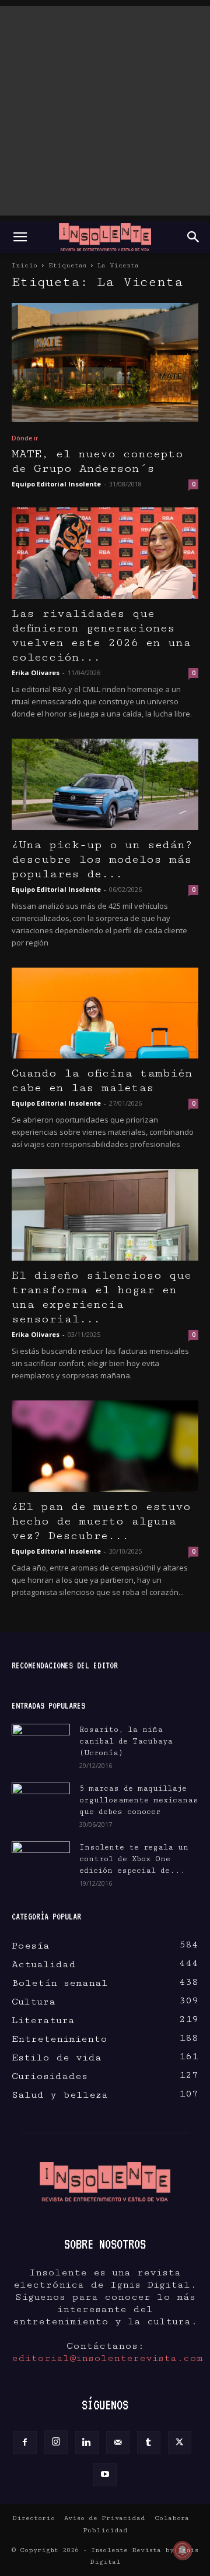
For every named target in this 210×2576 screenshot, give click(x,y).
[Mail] (118, 2443)
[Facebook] (25, 2443)
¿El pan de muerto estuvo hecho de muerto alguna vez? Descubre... (101, 1521)
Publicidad (105, 2530)
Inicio (24, 265)
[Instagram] (56, 2442)
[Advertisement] (105, 111)
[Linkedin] (87, 2443)
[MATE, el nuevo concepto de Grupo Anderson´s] (105, 362)
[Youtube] (105, 2475)
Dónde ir (25, 438)
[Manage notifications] (183, 2550)
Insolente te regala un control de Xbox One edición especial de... (134, 1859)
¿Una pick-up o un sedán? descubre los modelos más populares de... (102, 860)
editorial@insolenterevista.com (107, 2358)
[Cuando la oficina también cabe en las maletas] (105, 1013)
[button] (20, 237)
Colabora (172, 2518)
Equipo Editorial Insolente (56, 484)
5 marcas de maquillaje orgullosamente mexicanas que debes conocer (139, 1800)
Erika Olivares (36, 673)
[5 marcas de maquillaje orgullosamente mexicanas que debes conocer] (41, 1800)
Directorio (34, 2518)
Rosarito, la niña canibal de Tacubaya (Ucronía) (126, 1741)
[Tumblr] (149, 2443)
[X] (180, 2443)
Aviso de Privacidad (105, 2518)
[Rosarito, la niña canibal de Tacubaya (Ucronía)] (41, 1744)
